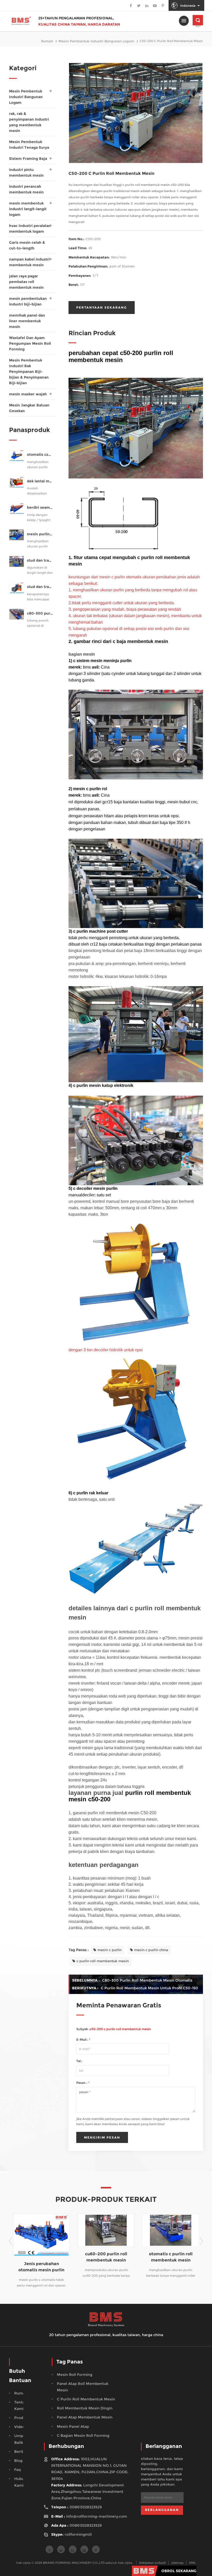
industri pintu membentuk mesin (26, 172)
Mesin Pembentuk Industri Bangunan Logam (96, 41)
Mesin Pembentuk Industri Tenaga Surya (29, 145)
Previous (11, 2241)
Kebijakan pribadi (152, 2563)
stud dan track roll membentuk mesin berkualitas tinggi (40, 587)
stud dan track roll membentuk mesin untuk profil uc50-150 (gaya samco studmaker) (40, 560)
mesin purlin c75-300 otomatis (40, 534)
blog (18, 2461)
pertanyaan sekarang (102, 307)
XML (192, 2563)
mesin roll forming (75, 2375)
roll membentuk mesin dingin (85, 2408)
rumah (47, 41)
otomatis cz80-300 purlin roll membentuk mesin (40, 455)
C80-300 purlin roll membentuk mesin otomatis (147, 1980)
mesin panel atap (73, 2426)
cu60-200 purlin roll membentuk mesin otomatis (41, 2257)
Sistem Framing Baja (28, 159)
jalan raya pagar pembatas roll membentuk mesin (26, 282)
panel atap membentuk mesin (85, 2417)
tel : (79, 2061)
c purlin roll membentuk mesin (103, 1961)
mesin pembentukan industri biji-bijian (28, 301)
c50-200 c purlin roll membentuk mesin (120, 2029)
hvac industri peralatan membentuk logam (30, 229)
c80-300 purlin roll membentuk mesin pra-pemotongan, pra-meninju (40, 613)
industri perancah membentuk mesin (26, 189)
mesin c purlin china (151, 1950)
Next (201, 2241)
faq (17, 2470)
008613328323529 (86, 2507)
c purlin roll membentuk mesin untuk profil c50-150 (149, 1988)
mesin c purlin (109, 1950)
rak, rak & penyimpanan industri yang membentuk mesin (29, 122)
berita (20, 2452)
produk (21, 2418)
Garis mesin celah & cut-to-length (27, 245)
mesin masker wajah (28, 394)
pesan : (83, 2083)
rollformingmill (78, 2534)
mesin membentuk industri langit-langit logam (28, 209)
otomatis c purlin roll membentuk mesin (106, 2257)
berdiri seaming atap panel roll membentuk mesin (40, 508)
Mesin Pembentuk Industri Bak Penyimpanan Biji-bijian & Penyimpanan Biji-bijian (29, 372)
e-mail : (83, 2040)
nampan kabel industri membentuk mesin (29, 262)
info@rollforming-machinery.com (97, 2516)
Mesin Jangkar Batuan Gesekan (29, 408)
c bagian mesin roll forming (83, 2436)
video (20, 2427)
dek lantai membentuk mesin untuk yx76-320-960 (40, 481)
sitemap (177, 2563)
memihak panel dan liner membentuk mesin (27, 321)
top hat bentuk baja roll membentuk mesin (171, 2257)
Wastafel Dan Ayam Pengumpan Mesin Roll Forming (30, 343)
